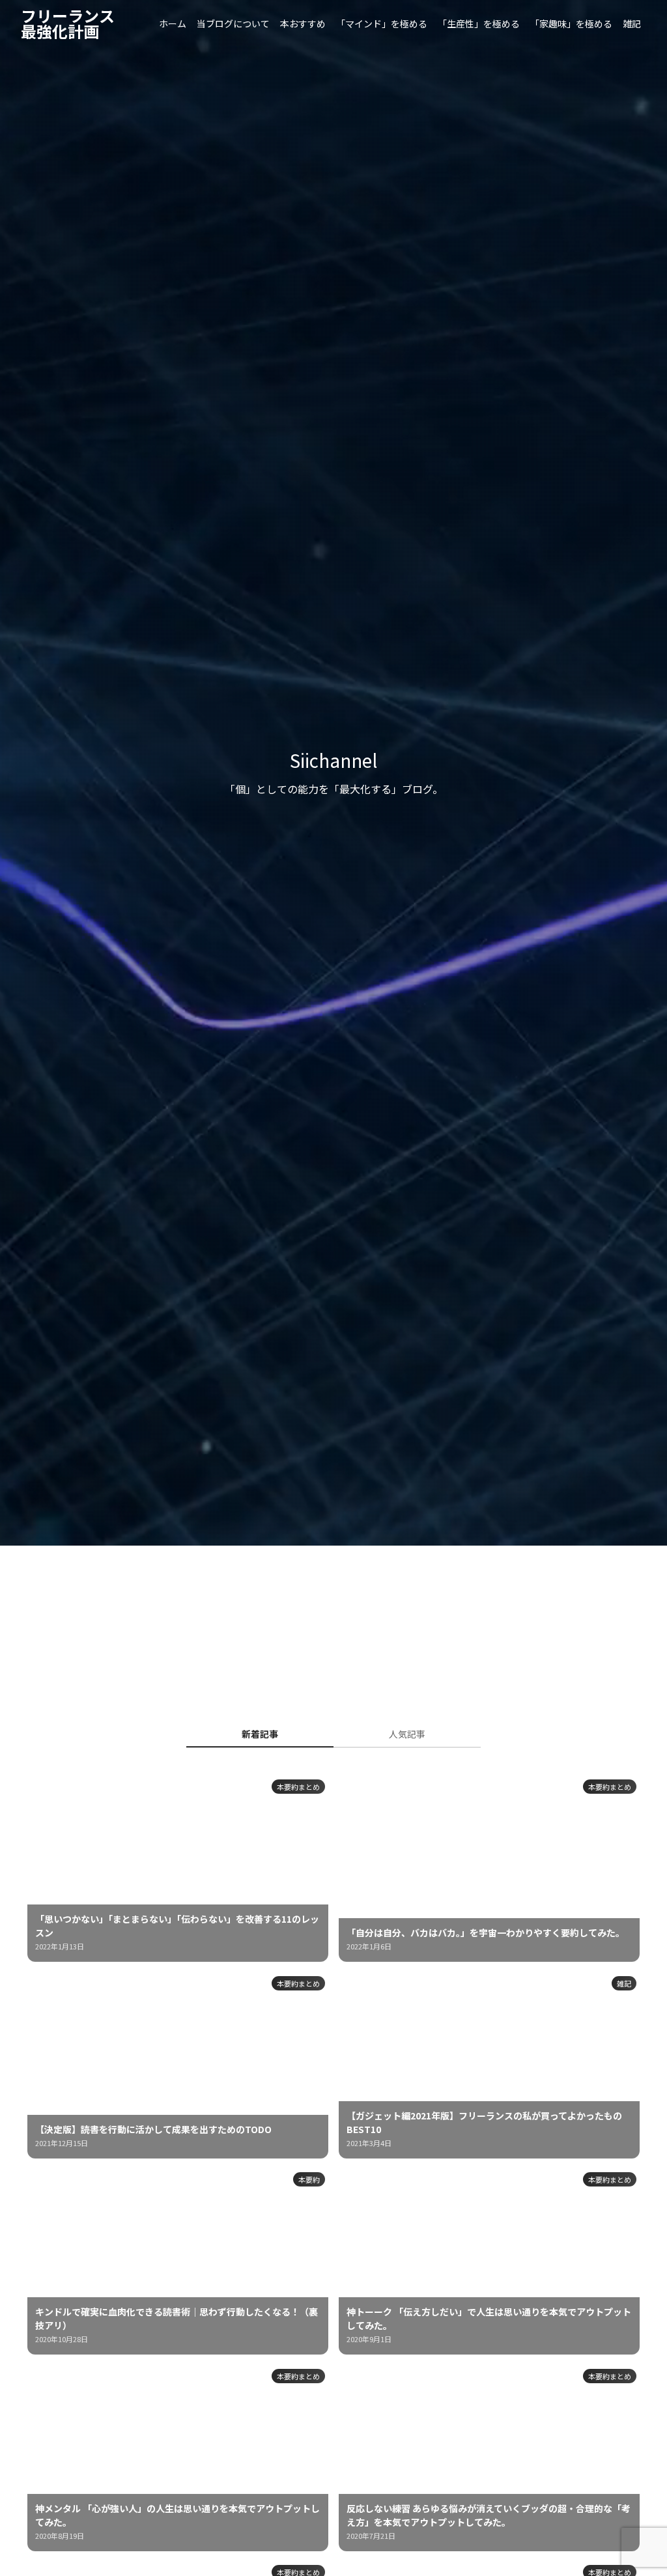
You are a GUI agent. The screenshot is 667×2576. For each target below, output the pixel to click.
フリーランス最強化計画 (68, 23)
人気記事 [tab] (407, 1734)
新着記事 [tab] (260, 1734)
